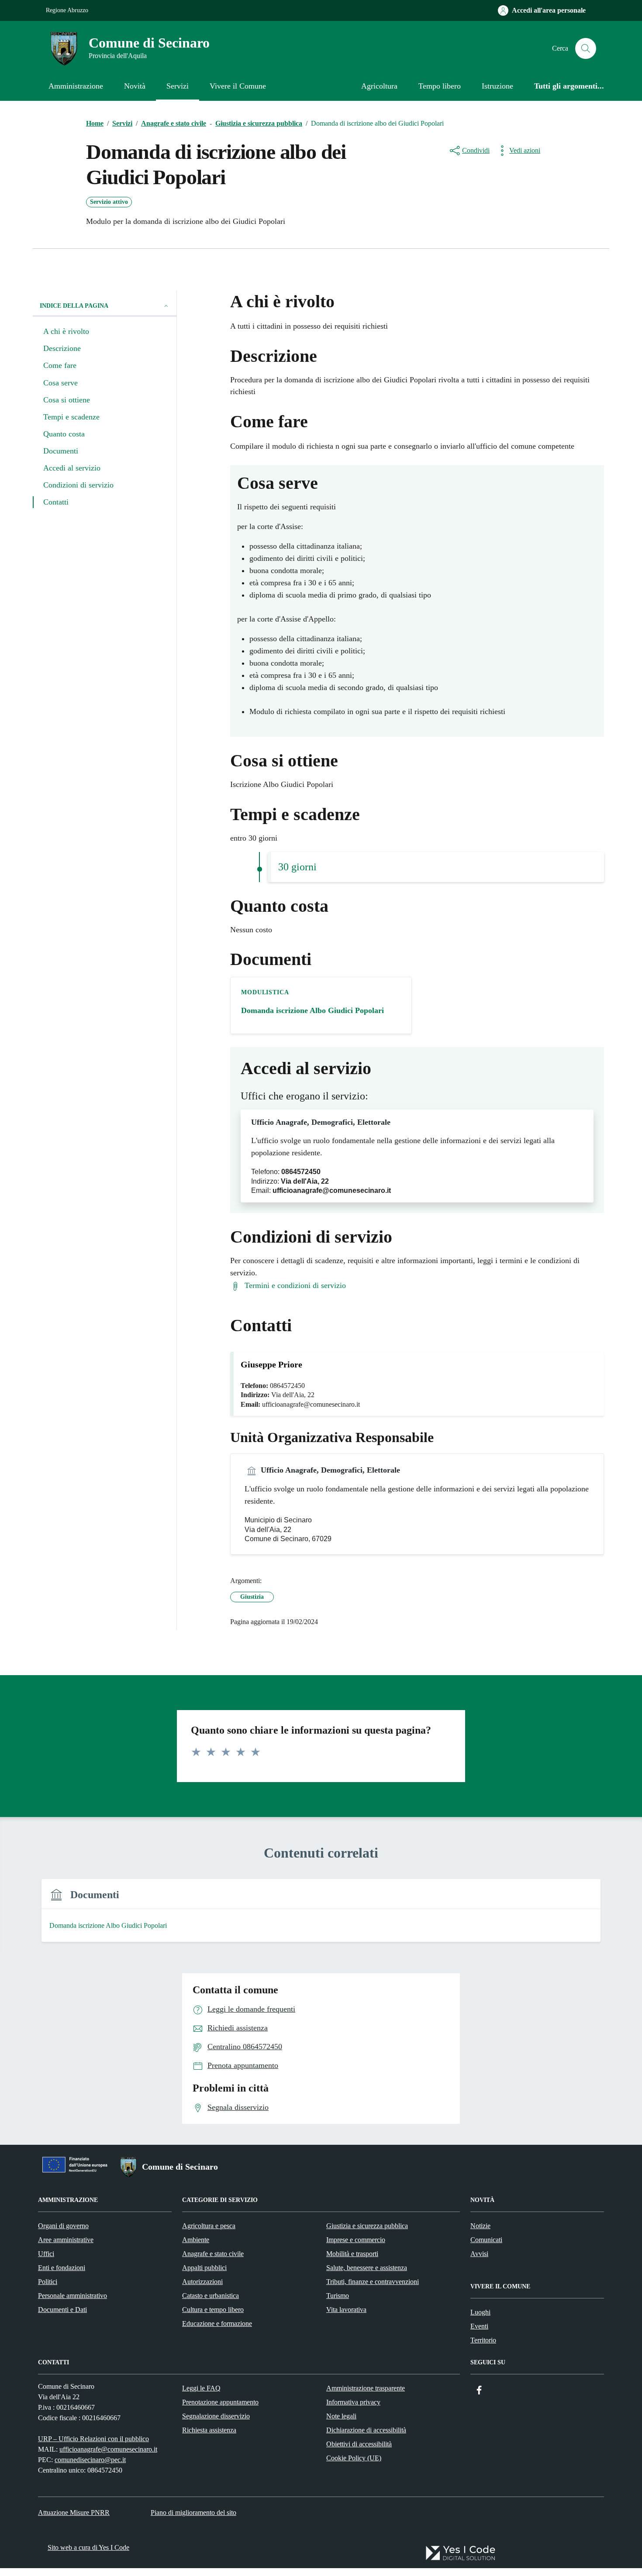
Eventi (479, 2326)
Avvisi (479, 2254)
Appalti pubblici (204, 2268)
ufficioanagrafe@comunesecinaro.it (108, 2449)
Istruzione (497, 86)
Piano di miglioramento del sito (193, 2512)
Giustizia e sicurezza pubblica (367, 2226)
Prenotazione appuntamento (220, 2402)
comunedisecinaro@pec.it (90, 2460)
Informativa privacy (353, 2402)
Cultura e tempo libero (213, 2310)
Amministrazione (76, 86)
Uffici (46, 2254)
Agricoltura (379, 86)
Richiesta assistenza (209, 2430)
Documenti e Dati (62, 2310)
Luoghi (480, 2312)
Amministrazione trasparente (366, 2388)
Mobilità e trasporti (352, 2254)
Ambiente (196, 2240)
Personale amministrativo (72, 2296)
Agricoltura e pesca (209, 2226)
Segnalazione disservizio (216, 2416)
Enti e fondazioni (62, 2268)
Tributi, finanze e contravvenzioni (373, 2282)
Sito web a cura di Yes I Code (88, 2547)
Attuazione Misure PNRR (74, 2512)
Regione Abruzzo (67, 10)
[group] (321, 1916)
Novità (135, 86)
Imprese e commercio (356, 2240)
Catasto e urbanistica (211, 2296)
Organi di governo (63, 2226)
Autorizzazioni (202, 2282)
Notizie (480, 2226)
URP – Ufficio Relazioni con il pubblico (93, 2439)
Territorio (483, 2340)
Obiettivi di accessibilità (359, 2444)
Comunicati (486, 2240)
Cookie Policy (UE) (354, 2458)
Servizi (178, 86)
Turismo (338, 2296)
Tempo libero (440, 86)
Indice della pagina (74, 306)
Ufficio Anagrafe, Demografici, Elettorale (321, 1122)
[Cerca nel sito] (586, 48)
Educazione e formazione (217, 2324)
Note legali (341, 2416)
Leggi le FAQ (201, 2388)
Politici (48, 2282)
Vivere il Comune (238, 86)
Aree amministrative (66, 2240)
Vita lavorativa (346, 2310)
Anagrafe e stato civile (213, 2254)
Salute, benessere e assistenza (367, 2268)
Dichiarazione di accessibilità (366, 2430)
